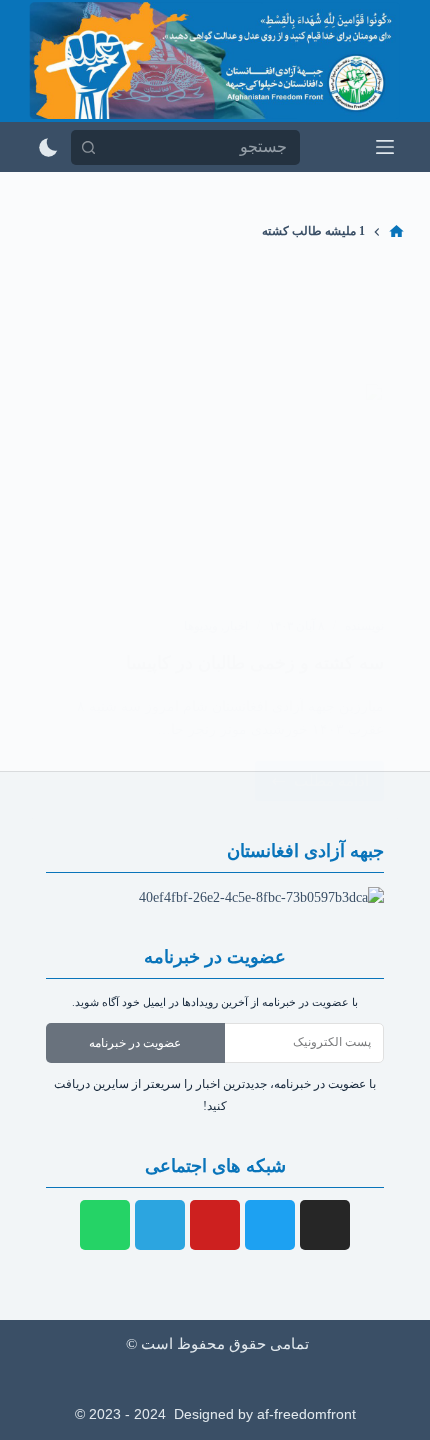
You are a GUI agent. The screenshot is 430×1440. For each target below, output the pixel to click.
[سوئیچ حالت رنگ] (48, 147)
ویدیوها (201, 626)
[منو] (385, 147)
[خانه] (396, 232)
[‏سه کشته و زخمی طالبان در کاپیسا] (215, 489)
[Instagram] (325, 1225)
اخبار (236, 626)
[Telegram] (160, 1225)
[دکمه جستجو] (88, 147)
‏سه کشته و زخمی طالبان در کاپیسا (255, 663)
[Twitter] (270, 1225)
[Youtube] (215, 1225)
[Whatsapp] (105, 1225)
